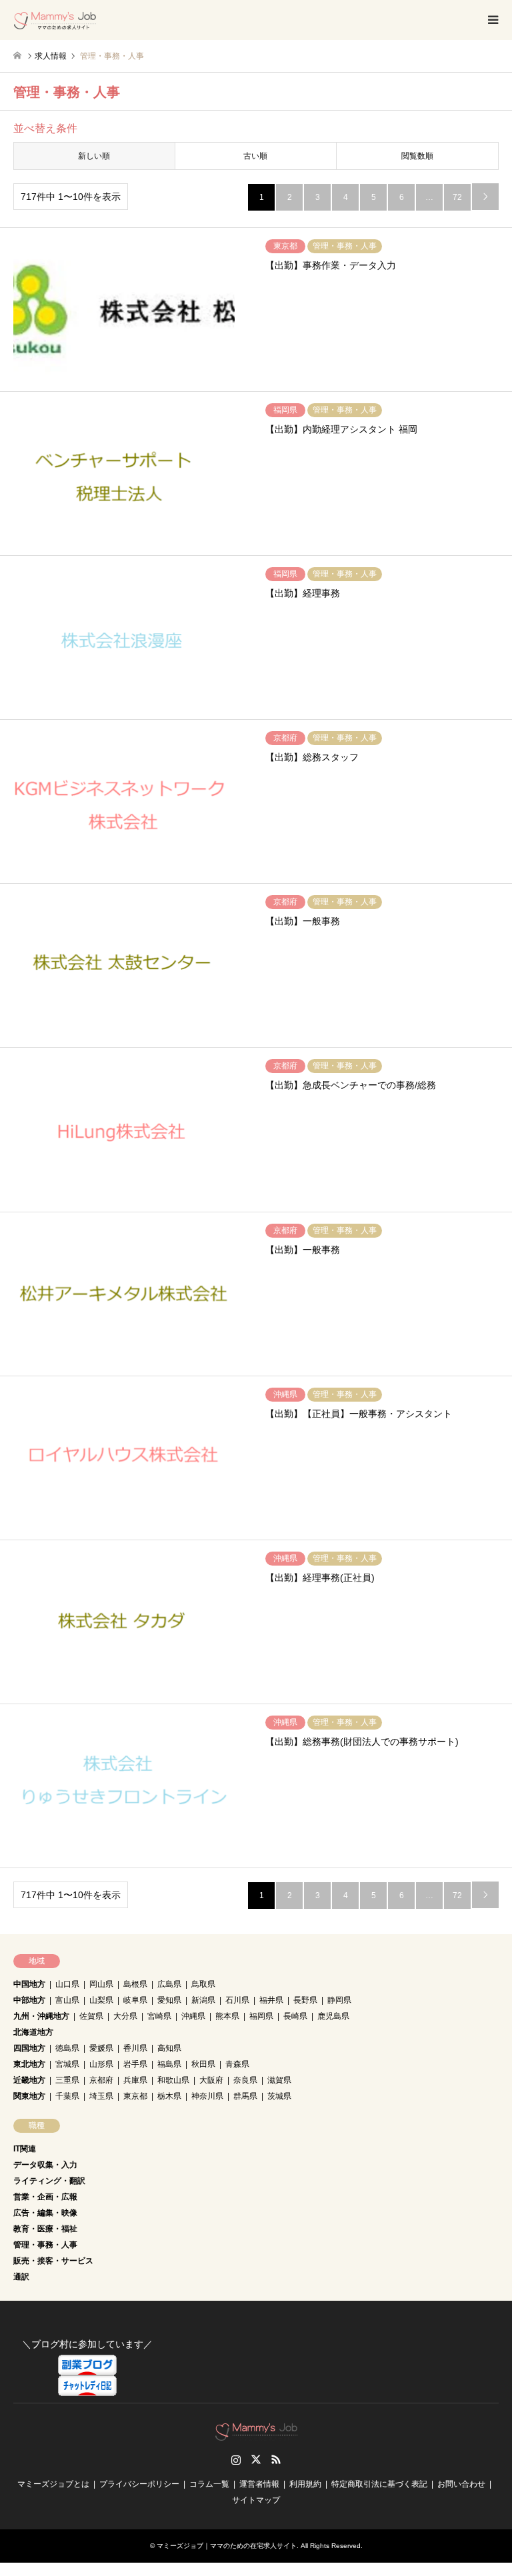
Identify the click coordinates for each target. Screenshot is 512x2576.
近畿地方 (29, 2080)
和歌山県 (173, 2080)
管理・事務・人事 (45, 2245)
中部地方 (29, 2000)
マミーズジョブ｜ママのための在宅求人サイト (227, 2546)
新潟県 (203, 2000)
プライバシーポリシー (139, 2484)
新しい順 (94, 156)
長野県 (305, 2000)
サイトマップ (256, 2500)
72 (457, 197)
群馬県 (245, 2096)
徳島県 (67, 2048)
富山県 (67, 2000)
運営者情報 (259, 2484)
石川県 (237, 2000)
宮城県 (67, 2064)
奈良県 (245, 2080)
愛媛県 (101, 2048)
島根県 (135, 1984)
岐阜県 (135, 2000)
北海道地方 (33, 2032)
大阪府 (211, 2080)
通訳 (21, 2277)
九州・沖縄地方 (41, 2016)
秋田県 (203, 2064)
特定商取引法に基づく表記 (379, 2484)
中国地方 (29, 1984)
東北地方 (29, 2064)
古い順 (255, 156)
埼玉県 (101, 2096)
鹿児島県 (333, 2016)
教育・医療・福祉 (45, 2229)
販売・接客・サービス (53, 2261)
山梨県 (101, 2000)
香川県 (135, 2048)
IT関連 (25, 2149)
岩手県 (135, 2064)
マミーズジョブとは (53, 2484)
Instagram (236, 2459)
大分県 (125, 2016)
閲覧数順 (417, 156)
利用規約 (305, 2484)
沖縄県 (193, 2016)
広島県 (169, 1984)
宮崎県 (159, 2016)
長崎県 (295, 2016)
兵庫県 (135, 2080)
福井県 (271, 2000)
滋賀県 (279, 2080)
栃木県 (169, 2096)
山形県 (101, 2064)
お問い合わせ (461, 2484)
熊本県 (227, 2016)
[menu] (492, 20)
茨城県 (279, 2096)
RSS (276, 2459)
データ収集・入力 (45, 2165)
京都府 (101, 2080)
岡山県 (101, 1984)
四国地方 (29, 2048)
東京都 (135, 2096)
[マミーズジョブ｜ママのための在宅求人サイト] (55, 20)
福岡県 (261, 2016)
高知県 (169, 2048)
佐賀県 (91, 2016)
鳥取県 (203, 1984)
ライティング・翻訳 (49, 2181)
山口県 (67, 1984)
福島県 (169, 2064)
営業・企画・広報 (45, 2197)
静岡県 (339, 2000)
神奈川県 (207, 2096)
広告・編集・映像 (45, 2213)
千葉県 (67, 2096)
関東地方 (29, 2096)
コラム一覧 (209, 2484)
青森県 (237, 2064)
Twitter (256, 2459)
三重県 (67, 2080)
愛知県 (169, 2000)
